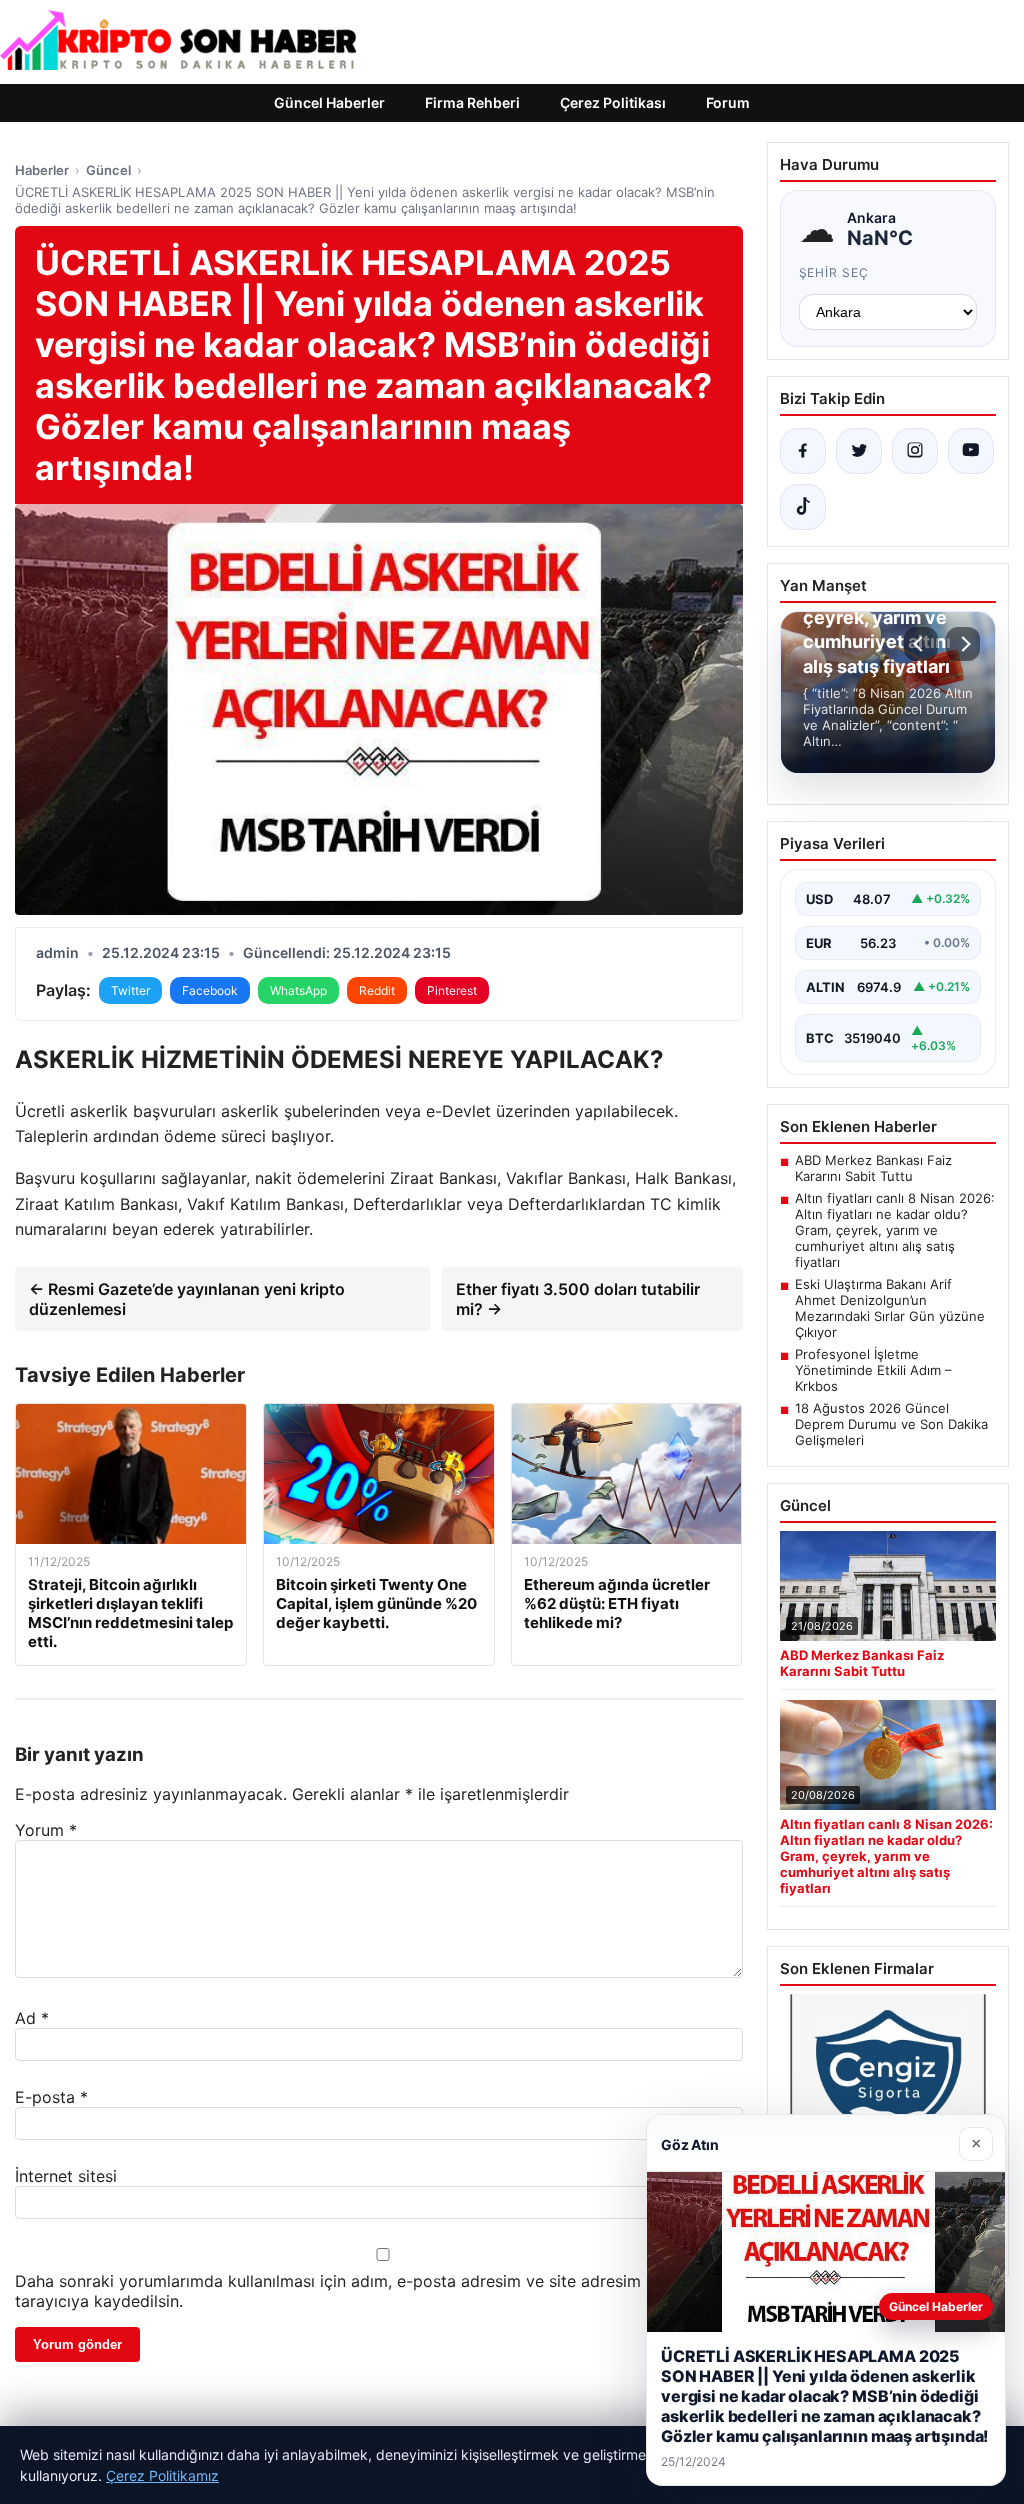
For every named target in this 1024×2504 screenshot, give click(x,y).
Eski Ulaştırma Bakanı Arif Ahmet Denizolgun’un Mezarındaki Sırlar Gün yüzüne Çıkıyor (890, 1308)
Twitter (130, 990)
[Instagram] (915, 451)
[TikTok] (803, 507)
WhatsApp (298, 990)
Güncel (108, 170)
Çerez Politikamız (162, 2475)
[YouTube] (971, 451)
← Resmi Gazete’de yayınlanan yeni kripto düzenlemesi (187, 1299)
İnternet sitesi (66, 2176)
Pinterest (452, 990)
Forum (728, 102)
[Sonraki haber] (963, 644)
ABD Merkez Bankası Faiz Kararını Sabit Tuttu (873, 1168)
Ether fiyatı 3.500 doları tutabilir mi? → (578, 1299)
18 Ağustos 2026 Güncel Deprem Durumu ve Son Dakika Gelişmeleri (891, 1424)
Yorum (46, 1830)
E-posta (51, 2097)
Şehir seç (834, 272)
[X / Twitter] (859, 451)
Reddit (377, 990)
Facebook (210, 990)
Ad (32, 2018)
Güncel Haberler (329, 102)
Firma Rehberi (472, 102)
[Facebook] (803, 451)
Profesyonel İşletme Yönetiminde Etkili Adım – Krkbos (873, 1370)
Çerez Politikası (613, 102)
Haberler (42, 170)
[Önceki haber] (921, 644)
